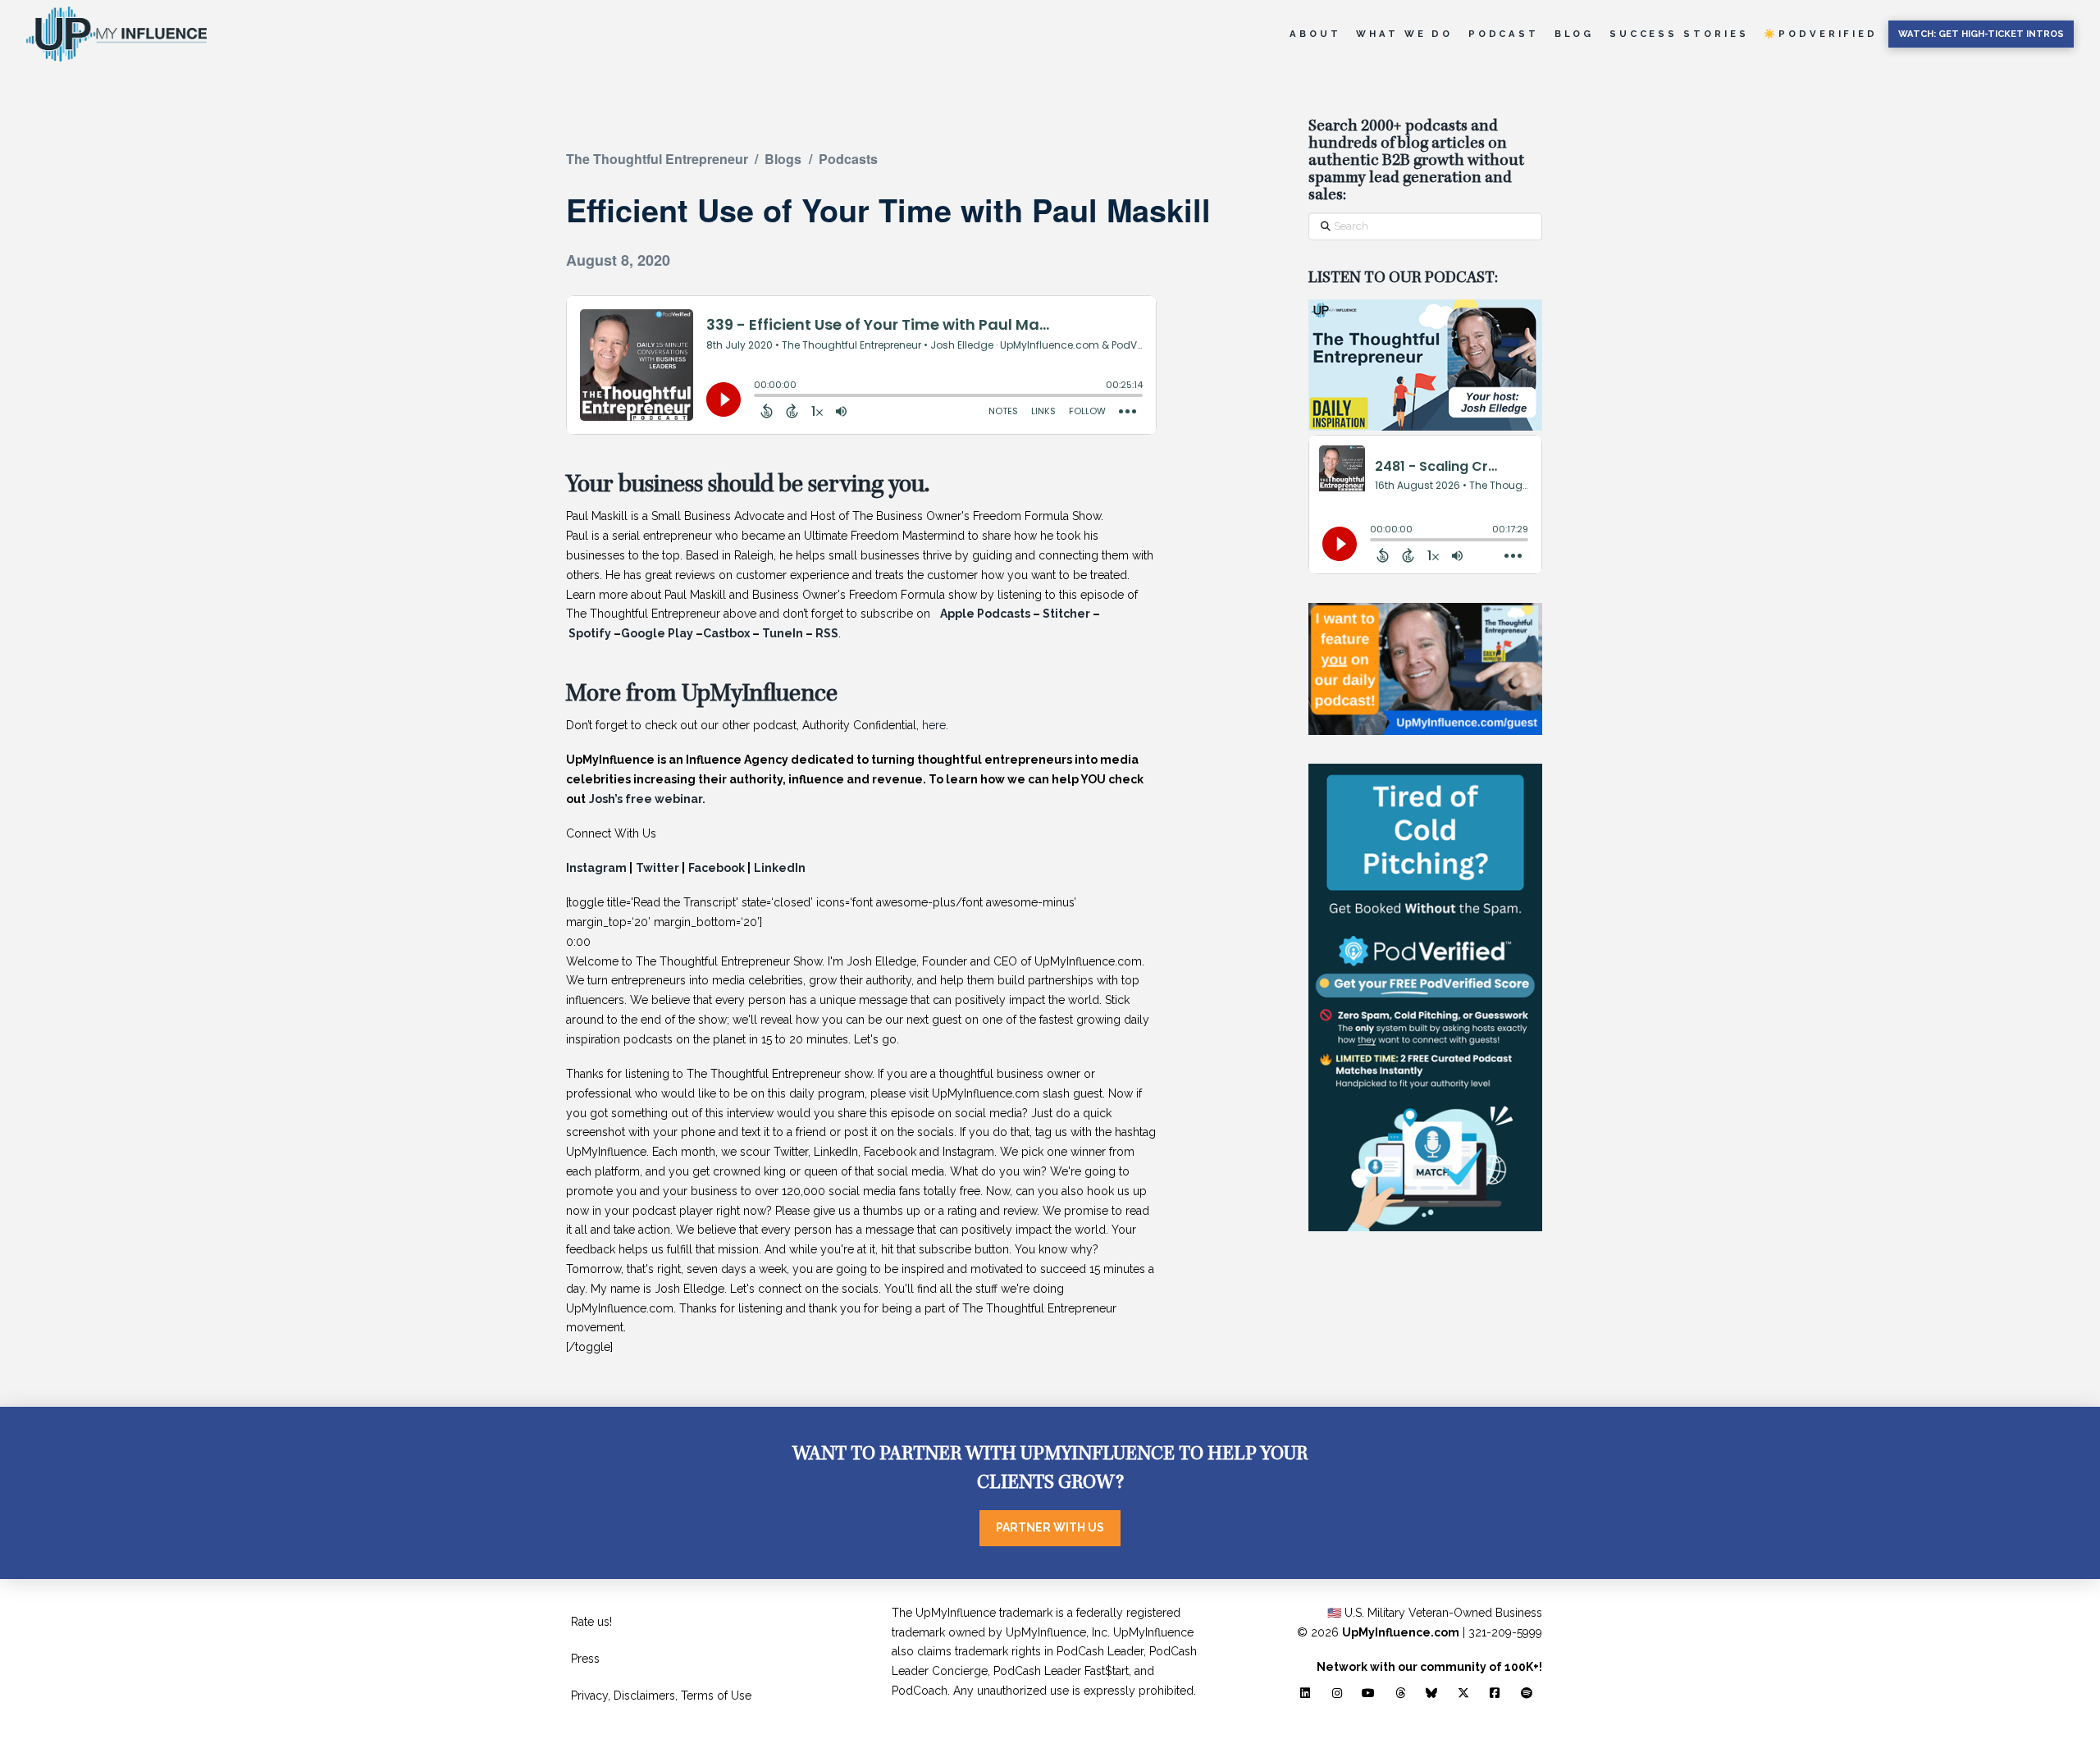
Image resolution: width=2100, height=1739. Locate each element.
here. (934, 725)
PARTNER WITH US (1050, 1527)
